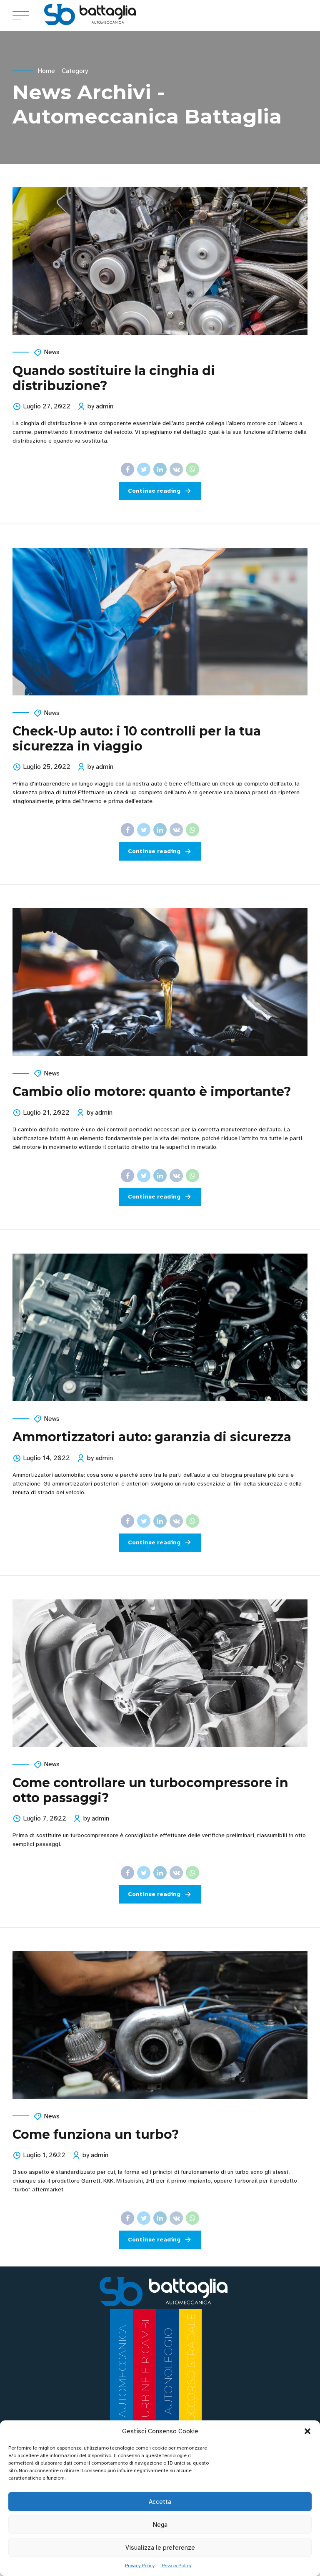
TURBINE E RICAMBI (145, 2371)
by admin (100, 406)
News (52, 352)
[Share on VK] (176, 469)
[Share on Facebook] (127, 469)
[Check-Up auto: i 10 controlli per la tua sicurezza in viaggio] (160, 622)
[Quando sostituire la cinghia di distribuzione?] (160, 261)
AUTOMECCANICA (122, 2371)
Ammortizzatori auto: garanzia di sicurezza (152, 1437)
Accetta (160, 2502)
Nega (160, 2525)
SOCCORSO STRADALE (191, 2371)
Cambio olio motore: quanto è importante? (152, 1092)
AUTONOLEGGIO (168, 2371)
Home (46, 71)
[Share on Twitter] (144, 469)
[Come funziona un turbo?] (160, 2025)
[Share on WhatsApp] (192, 469)
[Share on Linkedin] (160, 469)
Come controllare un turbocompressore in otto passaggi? (150, 1790)
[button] (307, 2431)
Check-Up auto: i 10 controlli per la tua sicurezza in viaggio (137, 739)
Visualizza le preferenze (160, 2548)
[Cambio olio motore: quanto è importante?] (160, 982)
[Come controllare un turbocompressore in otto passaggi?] (160, 1673)
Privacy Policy (140, 2566)
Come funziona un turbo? (96, 2134)
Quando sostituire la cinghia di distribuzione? (114, 378)
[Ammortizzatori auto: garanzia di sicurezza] (160, 1327)
